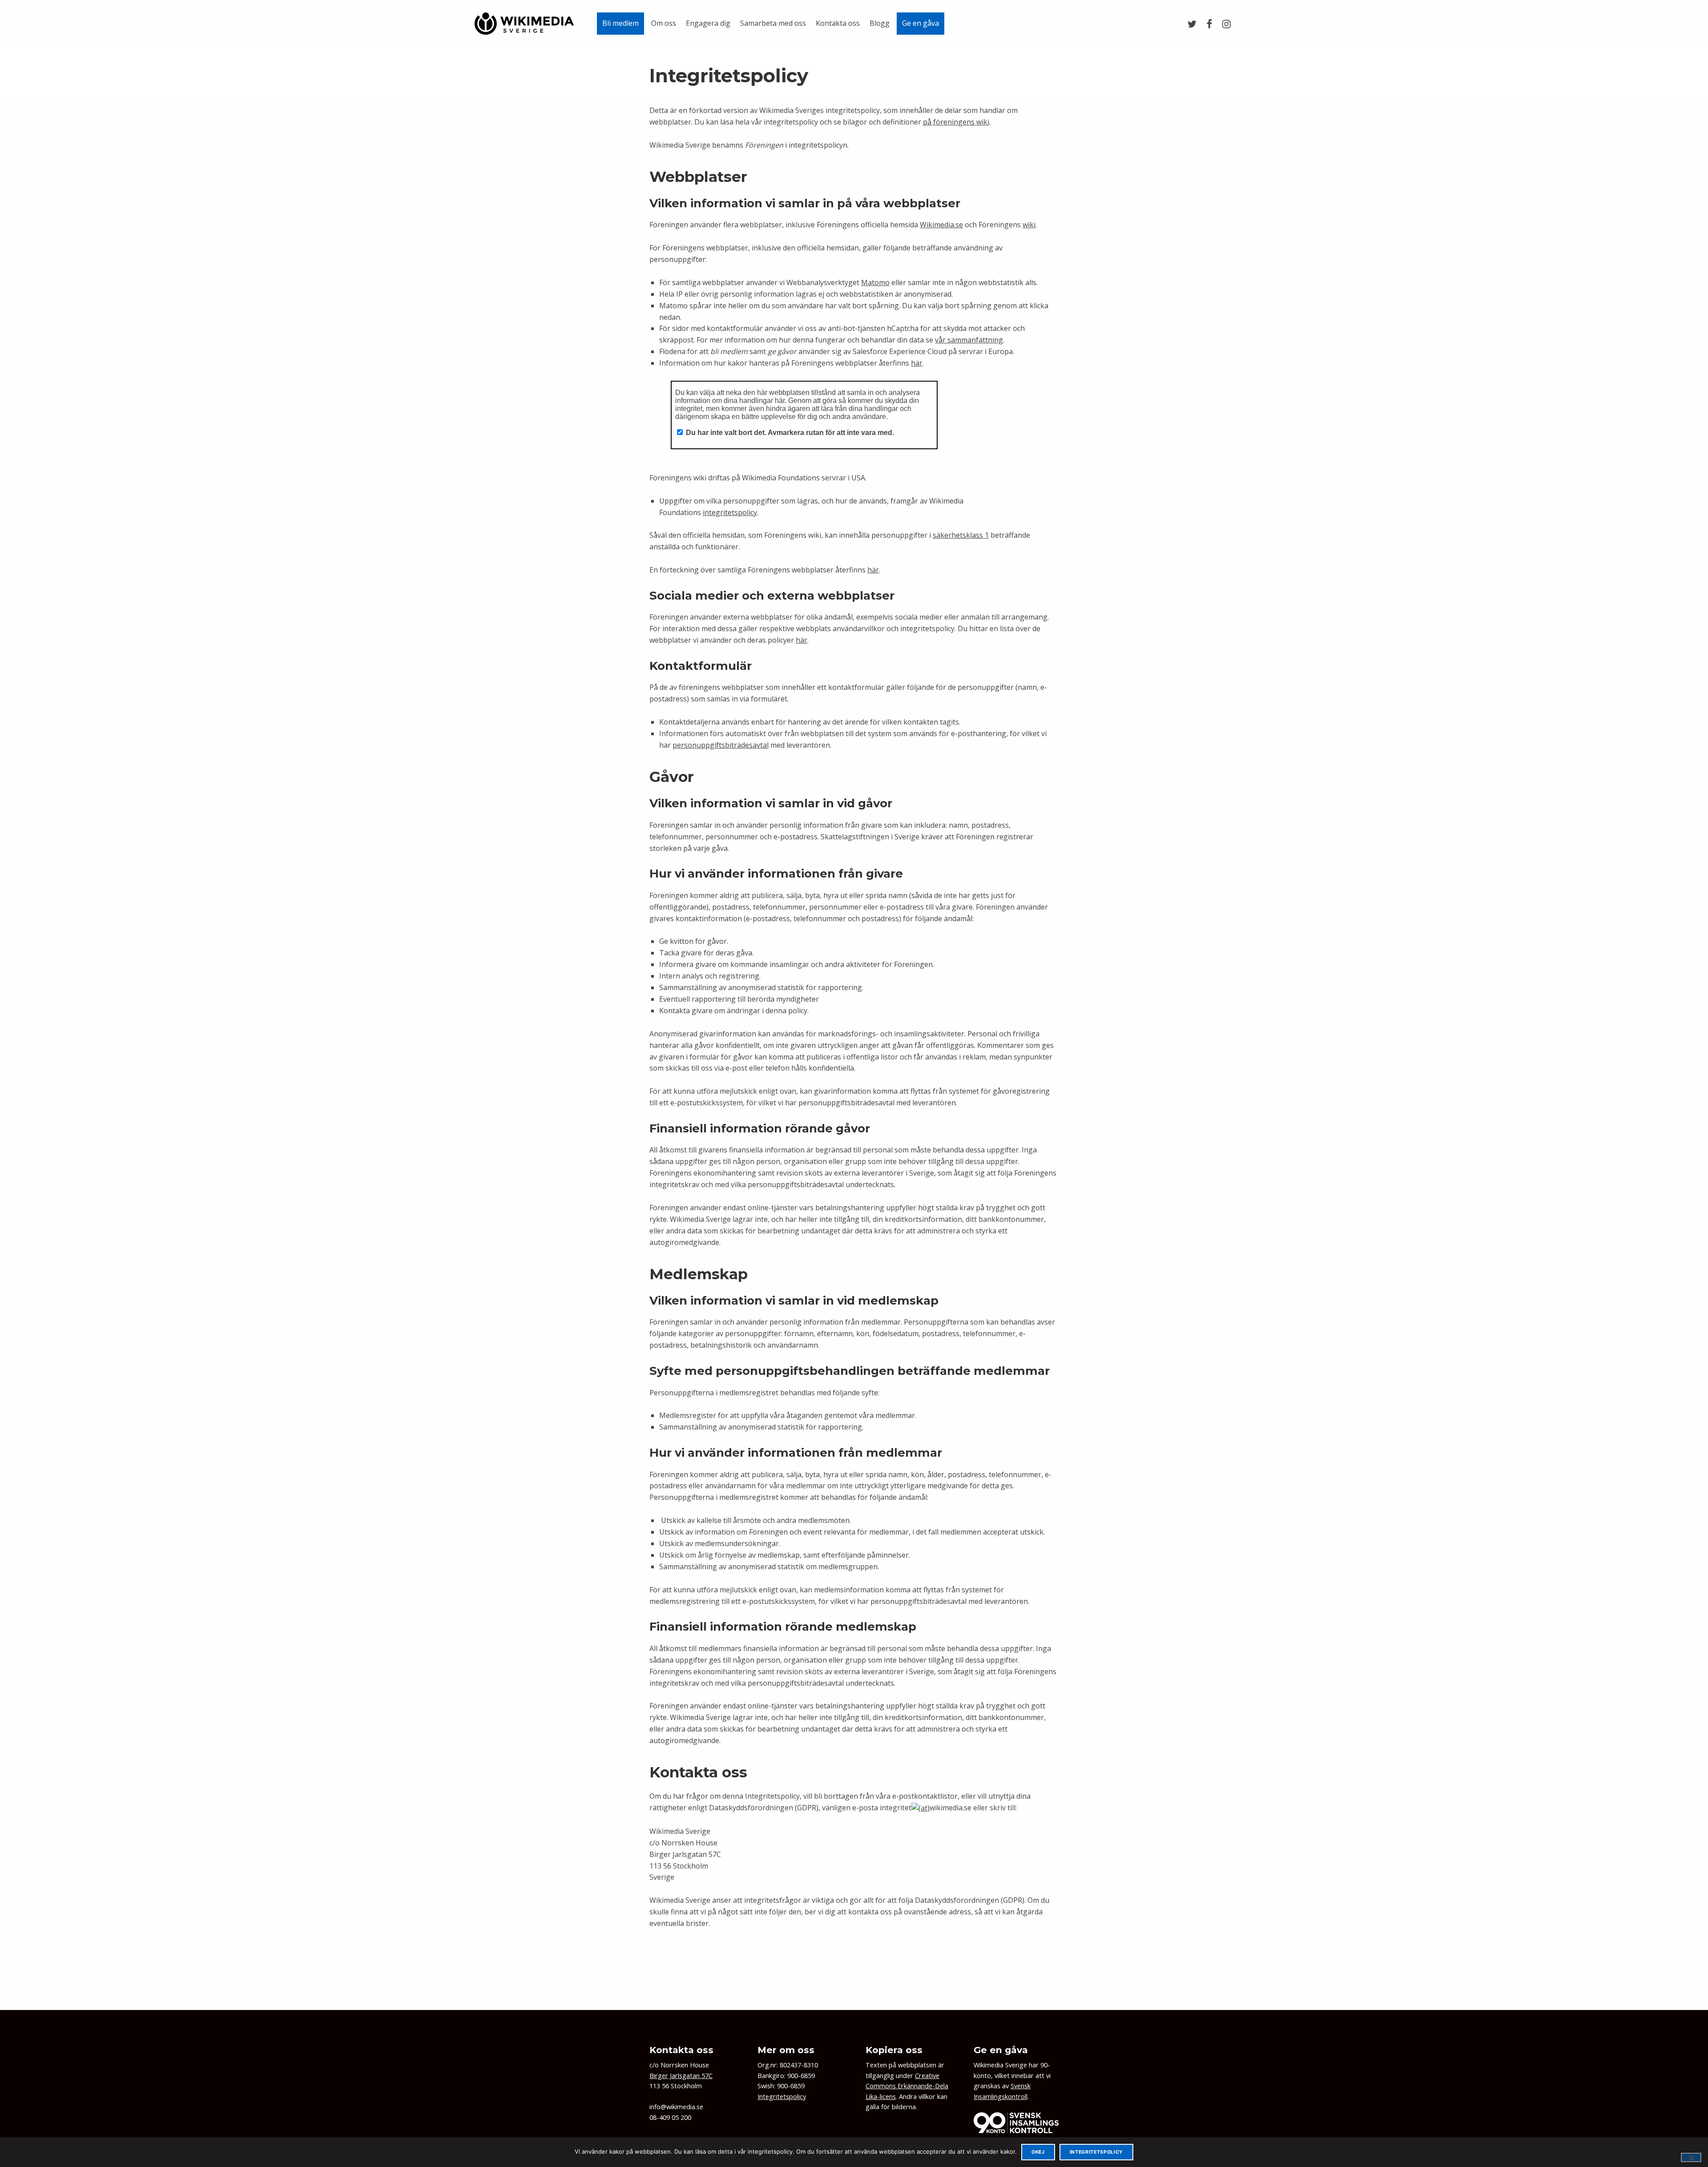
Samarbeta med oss (773, 23)
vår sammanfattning (969, 340)
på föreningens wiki (956, 122)
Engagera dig (708, 23)
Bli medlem (620, 23)
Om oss (664, 23)
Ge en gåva (920, 23)
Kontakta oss (838, 23)
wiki (1029, 225)
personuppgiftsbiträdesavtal (721, 745)
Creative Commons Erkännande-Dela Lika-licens (907, 2086)
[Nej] (1691, 2157)
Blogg (880, 23)
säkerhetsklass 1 (961, 535)
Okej (1038, 2152)
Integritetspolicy (782, 2097)
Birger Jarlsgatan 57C (681, 2076)
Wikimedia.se (941, 225)
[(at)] (920, 1808)
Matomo (875, 282)
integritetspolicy (730, 512)
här (917, 363)
